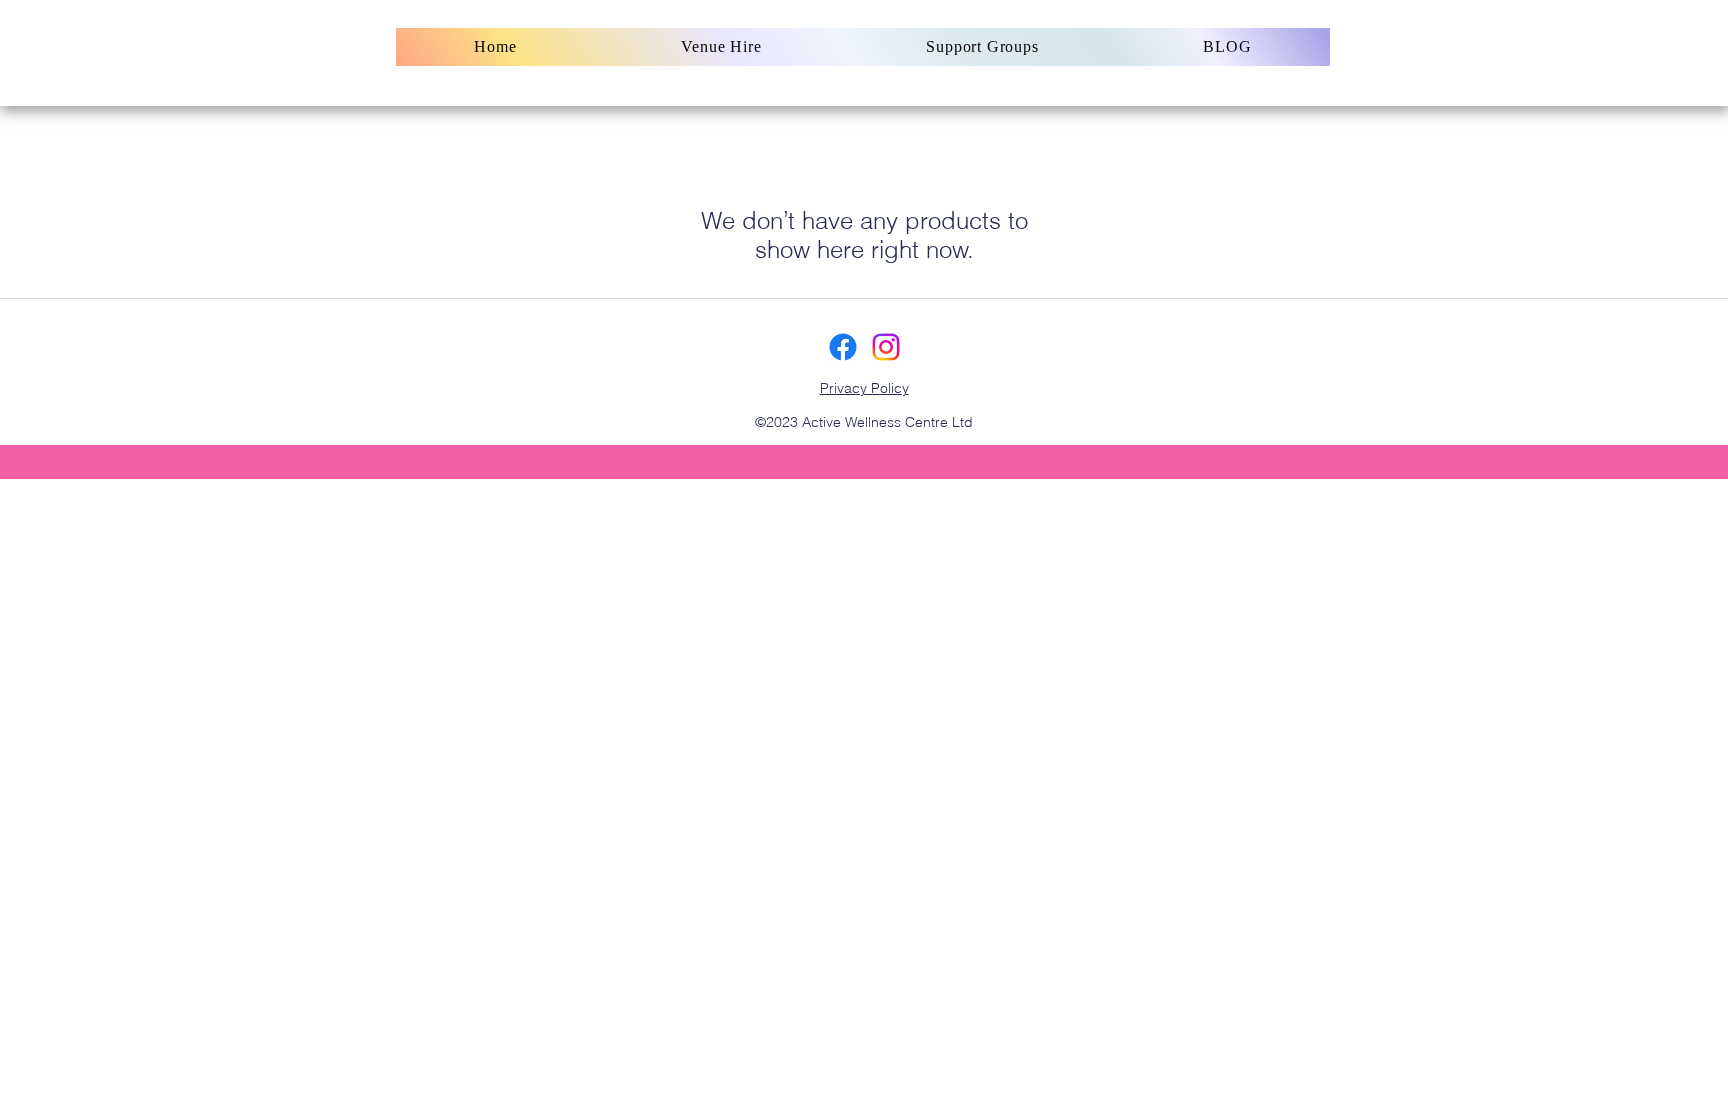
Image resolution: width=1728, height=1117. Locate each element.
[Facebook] (843, 347)
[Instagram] (886, 347)
